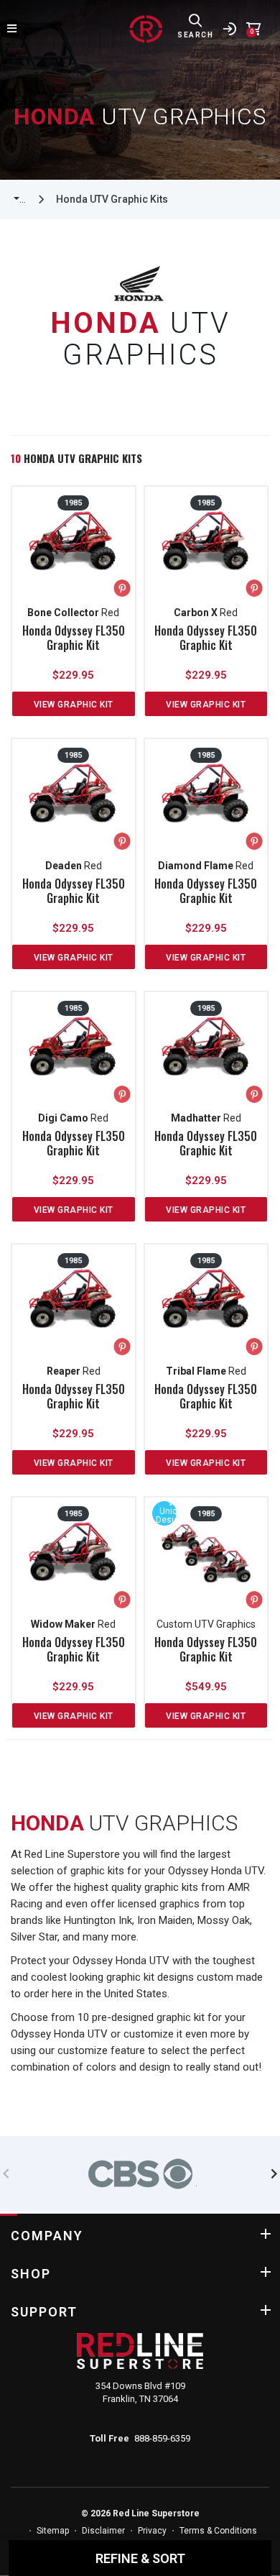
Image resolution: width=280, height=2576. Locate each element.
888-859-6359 (162, 2438)
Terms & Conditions (218, 2531)
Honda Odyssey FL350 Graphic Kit (74, 638)
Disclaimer (103, 2531)
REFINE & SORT (140, 2558)
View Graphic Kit (74, 705)
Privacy (152, 2531)
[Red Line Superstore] (146, 29)
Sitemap (53, 2531)
